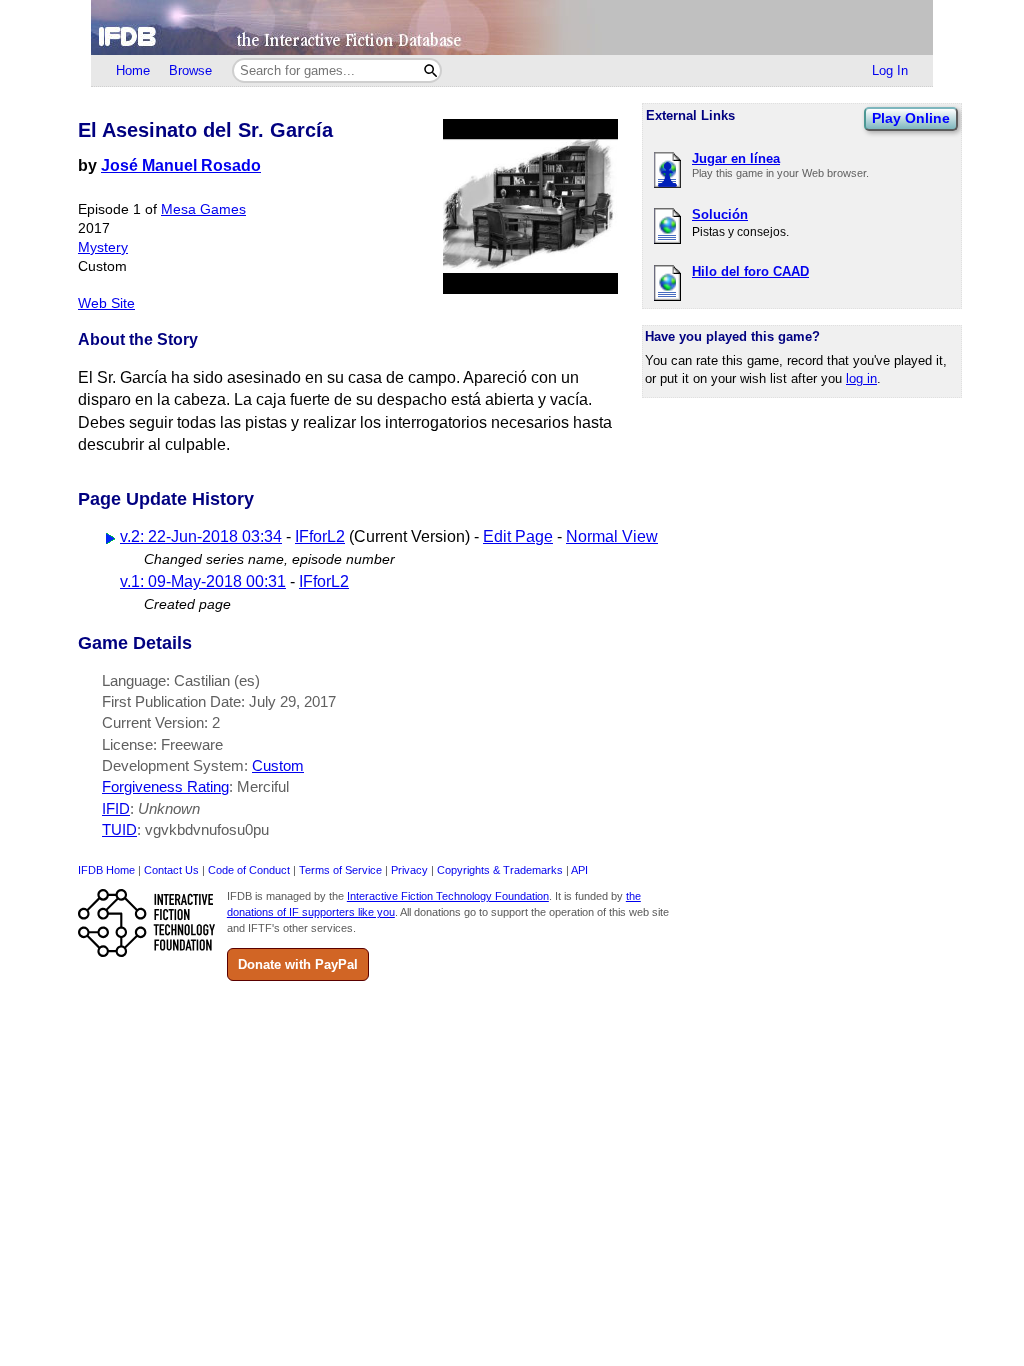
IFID (116, 808)
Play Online (911, 118)
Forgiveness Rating (165, 786)
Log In (890, 70)
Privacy (409, 870)
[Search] (430, 70)
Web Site (106, 303)
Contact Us (171, 870)
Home (133, 70)
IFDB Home (106, 870)
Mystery (103, 247)
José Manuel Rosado (181, 165)
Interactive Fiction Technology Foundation (448, 896)
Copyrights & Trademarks (500, 870)
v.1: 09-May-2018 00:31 (203, 581)
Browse (190, 70)
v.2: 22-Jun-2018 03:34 (201, 536)
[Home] (512, 27)
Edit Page (518, 536)
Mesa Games (203, 209)
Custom (278, 765)
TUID (119, 829)
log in (861, 378)
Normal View (612, 536)
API (579, 870)
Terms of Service (340, 870)
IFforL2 (320, 536)
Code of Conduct (249, 870)
